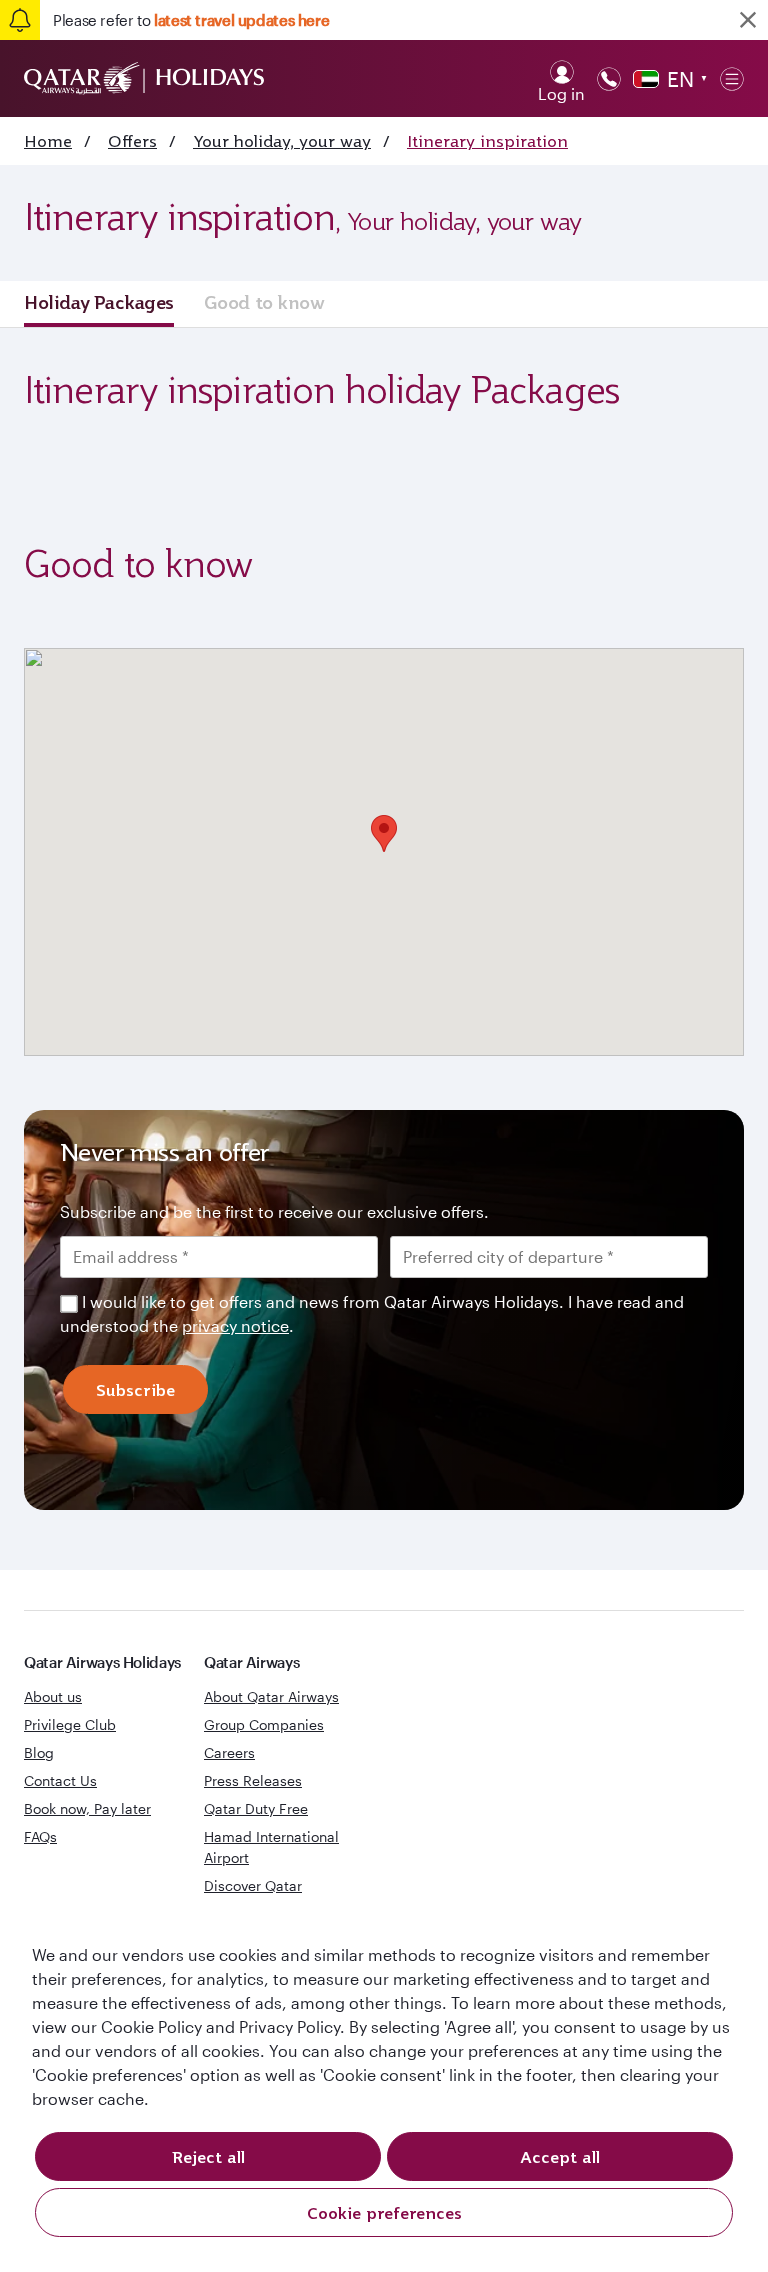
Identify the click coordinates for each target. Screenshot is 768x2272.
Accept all (560, 2157)
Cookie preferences (384, 2213)
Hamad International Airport (271, 1847)
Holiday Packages (99, 302)
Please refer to (191, 20)
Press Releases (253, 1780)
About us (53, 1696)
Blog (39, 1752)
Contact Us (60, 1780)
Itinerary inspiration (487, 141)
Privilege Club (70, 1724)
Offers (132, 141)
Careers (229, 1752)
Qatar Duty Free (256, 1808)
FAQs (40, 1836)
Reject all (208, 2157)
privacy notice (235, 1325)
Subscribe (135, 1390)
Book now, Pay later (87, 1808)
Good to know (264, 302)
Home (48, 141)
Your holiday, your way (282, 141)
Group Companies (264, 1724)
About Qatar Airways (271, 1696)
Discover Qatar (253, 1885)
